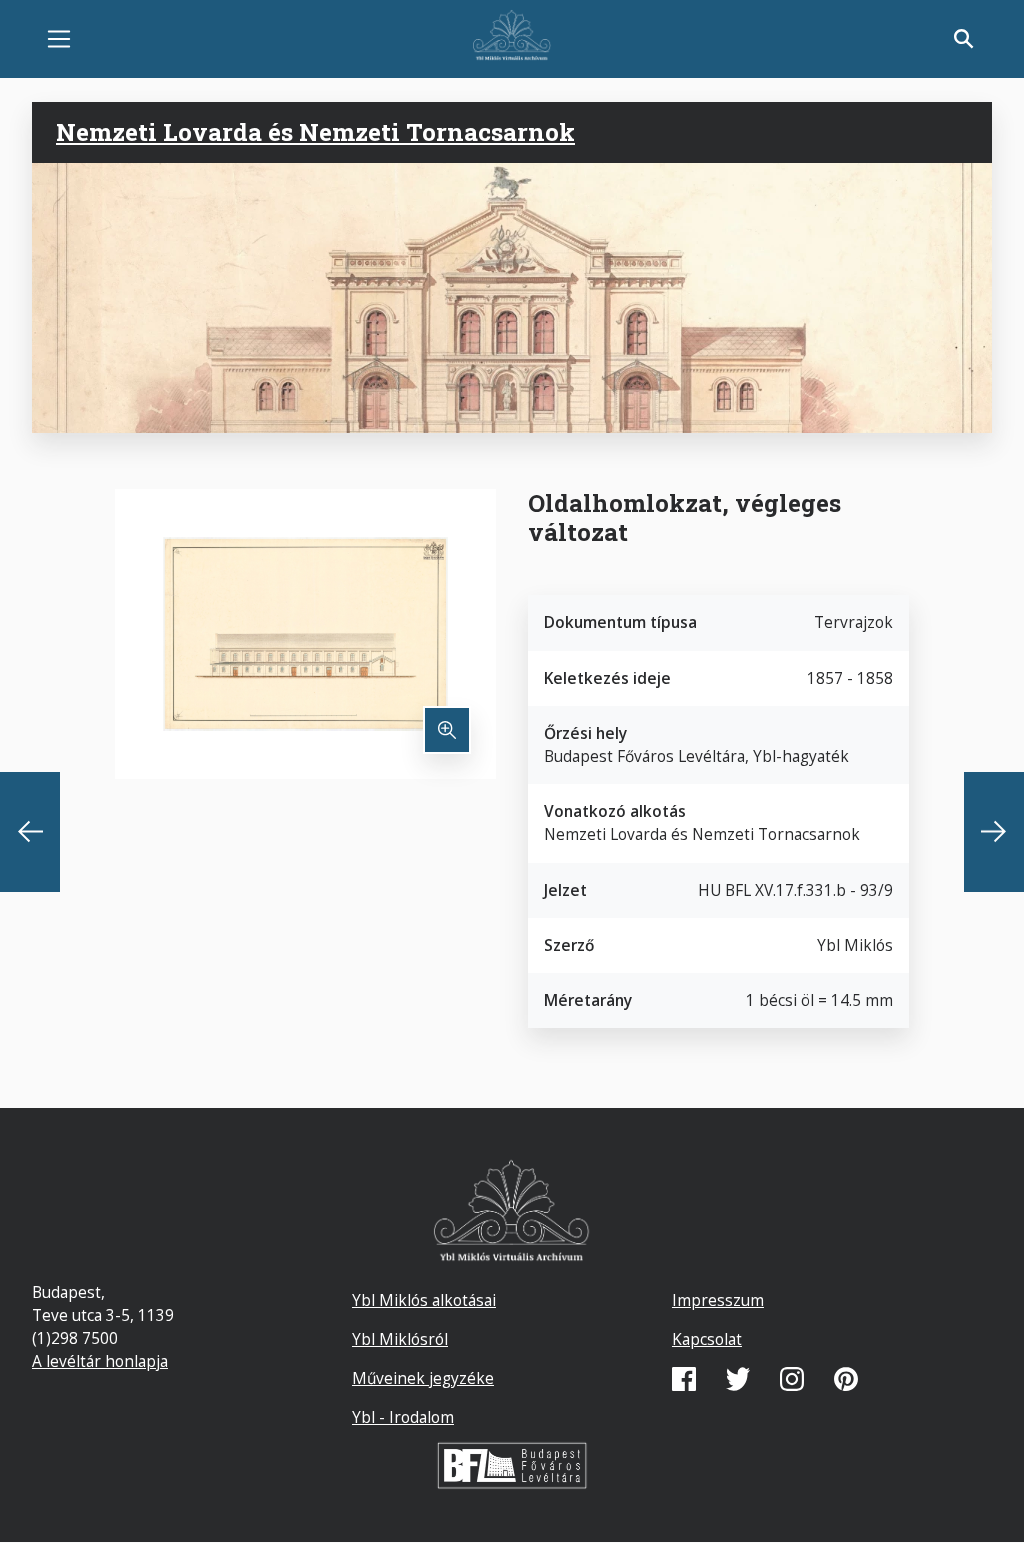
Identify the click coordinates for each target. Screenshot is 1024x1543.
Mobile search (964, 39)
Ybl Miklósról (400, 1339)
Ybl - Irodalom (403, 1417)
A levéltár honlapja (100, 1361)
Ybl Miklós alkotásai (424, 1300)
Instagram (792, 1379)
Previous (30, 832)
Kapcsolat (707, 1339)
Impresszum (718, 1300)
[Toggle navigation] (59, 39)
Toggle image (447, 730)
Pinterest (846, 1379)
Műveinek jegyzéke (423, 1378)
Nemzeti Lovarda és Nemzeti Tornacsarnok (315, 132)
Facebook (684, 1379)
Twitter (738, 1379)
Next (994, 832)
